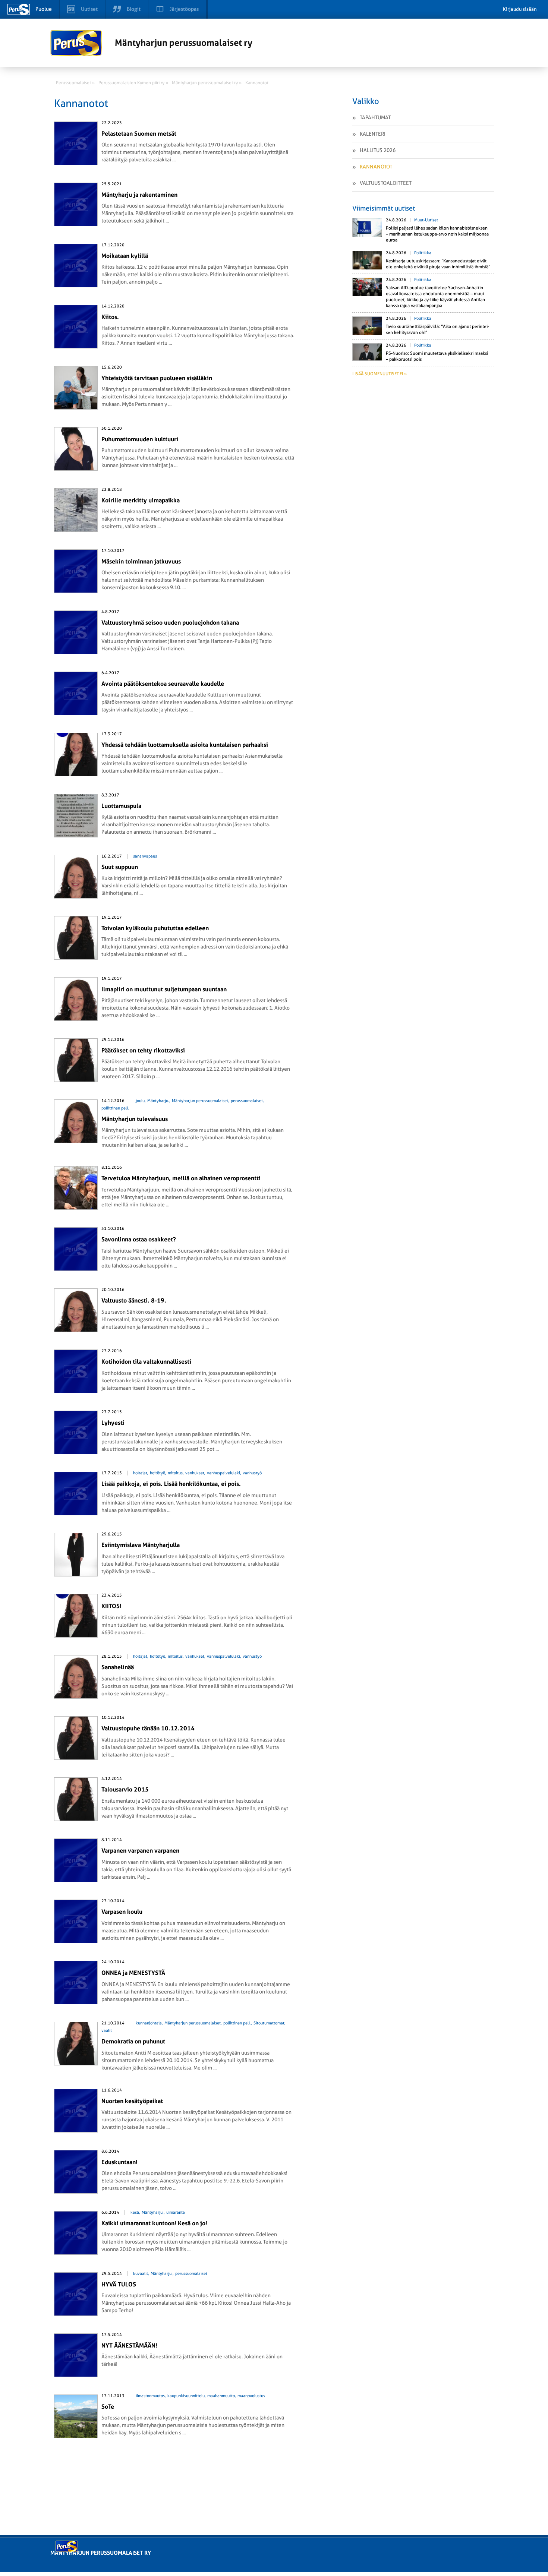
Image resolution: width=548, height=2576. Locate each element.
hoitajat (140, 1473)
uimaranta (176, 2212)
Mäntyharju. (158, 1101)
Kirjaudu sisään (520, 9)
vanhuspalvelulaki (223, 1473)
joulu (140, 1101)
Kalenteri (373, 134)
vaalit (107, 2031)
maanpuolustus (251, 2396)
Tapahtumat (375, 117)
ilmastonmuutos (150, 2396)
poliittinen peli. (115, 1108)
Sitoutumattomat (269, 2023)
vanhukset (195, 1473)
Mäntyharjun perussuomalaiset (200, 1101)
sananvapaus (145, 856)
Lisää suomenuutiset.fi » (379, 374)
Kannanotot (376, 167)
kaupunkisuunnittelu (186, 2396)
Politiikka (423, 253)
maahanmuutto (221, 2396)
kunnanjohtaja (149, 2023)
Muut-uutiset (426, 220)
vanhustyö (252, 1473)
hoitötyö (158, 1473)
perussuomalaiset (247, 1101)
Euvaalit (141, 2274)
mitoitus (175, 1473)
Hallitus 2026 (378, 150)
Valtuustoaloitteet (386, 183)
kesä (135, 2212)
